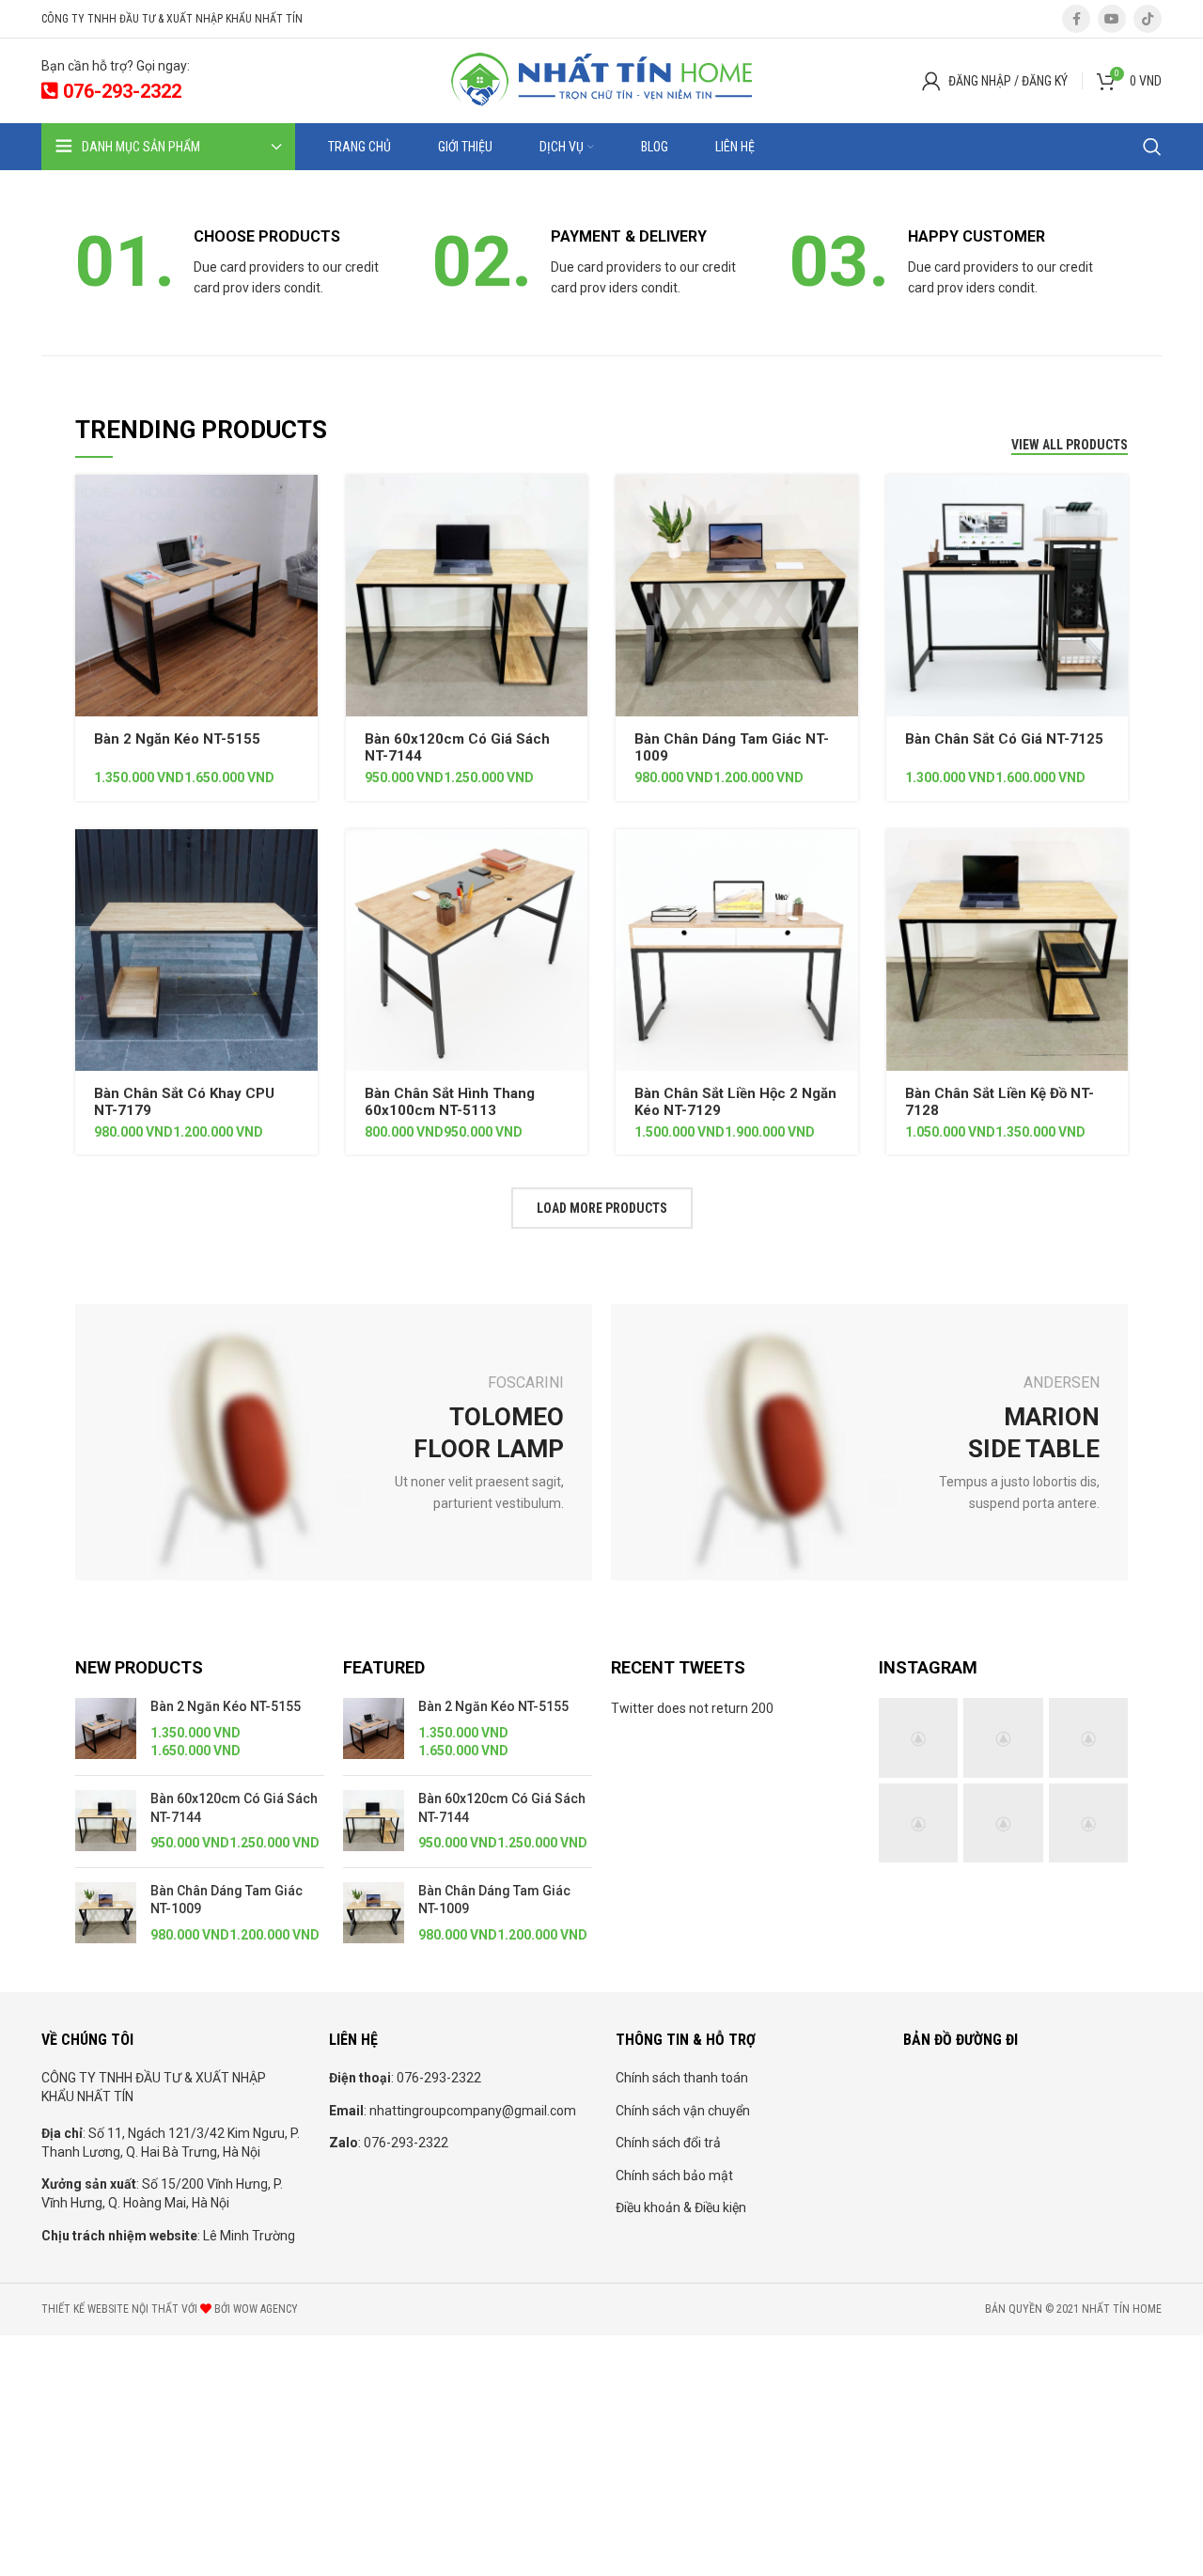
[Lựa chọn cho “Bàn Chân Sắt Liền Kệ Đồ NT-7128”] (1114, 860)
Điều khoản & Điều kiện (681, 2207)
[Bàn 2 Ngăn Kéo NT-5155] (106, 1729)
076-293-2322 (120, 91)
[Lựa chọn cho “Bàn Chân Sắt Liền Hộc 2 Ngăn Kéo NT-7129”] (844, 860)
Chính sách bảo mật (674, 2175)
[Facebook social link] (1076, 19)
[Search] (1152, 147)
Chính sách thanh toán (682, 2078)
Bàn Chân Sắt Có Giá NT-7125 (1004, 739)
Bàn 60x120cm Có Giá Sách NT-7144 (234, 1808)
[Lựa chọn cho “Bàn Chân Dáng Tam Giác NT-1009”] (844, 505)
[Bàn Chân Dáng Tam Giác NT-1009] (106, 1914)
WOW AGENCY (266, 2309)
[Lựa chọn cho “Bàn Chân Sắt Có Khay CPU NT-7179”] (304, 860)
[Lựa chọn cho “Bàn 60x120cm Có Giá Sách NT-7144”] (573, 505)
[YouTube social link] (1112, 19)
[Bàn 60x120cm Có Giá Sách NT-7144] (106, 1822)
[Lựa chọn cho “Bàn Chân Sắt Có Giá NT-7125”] (1114, 505)
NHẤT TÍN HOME (1122, 2309)
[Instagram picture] (918, 1737)
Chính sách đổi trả (668, 2143)
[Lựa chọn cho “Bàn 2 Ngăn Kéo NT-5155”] (304, 505)
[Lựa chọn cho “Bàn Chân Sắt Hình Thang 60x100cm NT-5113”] (573, 860)
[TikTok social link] (1148, 19)
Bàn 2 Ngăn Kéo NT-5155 (177, 739)
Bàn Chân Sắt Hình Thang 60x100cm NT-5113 (450, 1102)
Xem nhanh (304, 548)
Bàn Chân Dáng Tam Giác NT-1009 (227, 1900)
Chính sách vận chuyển (683, 2111)
